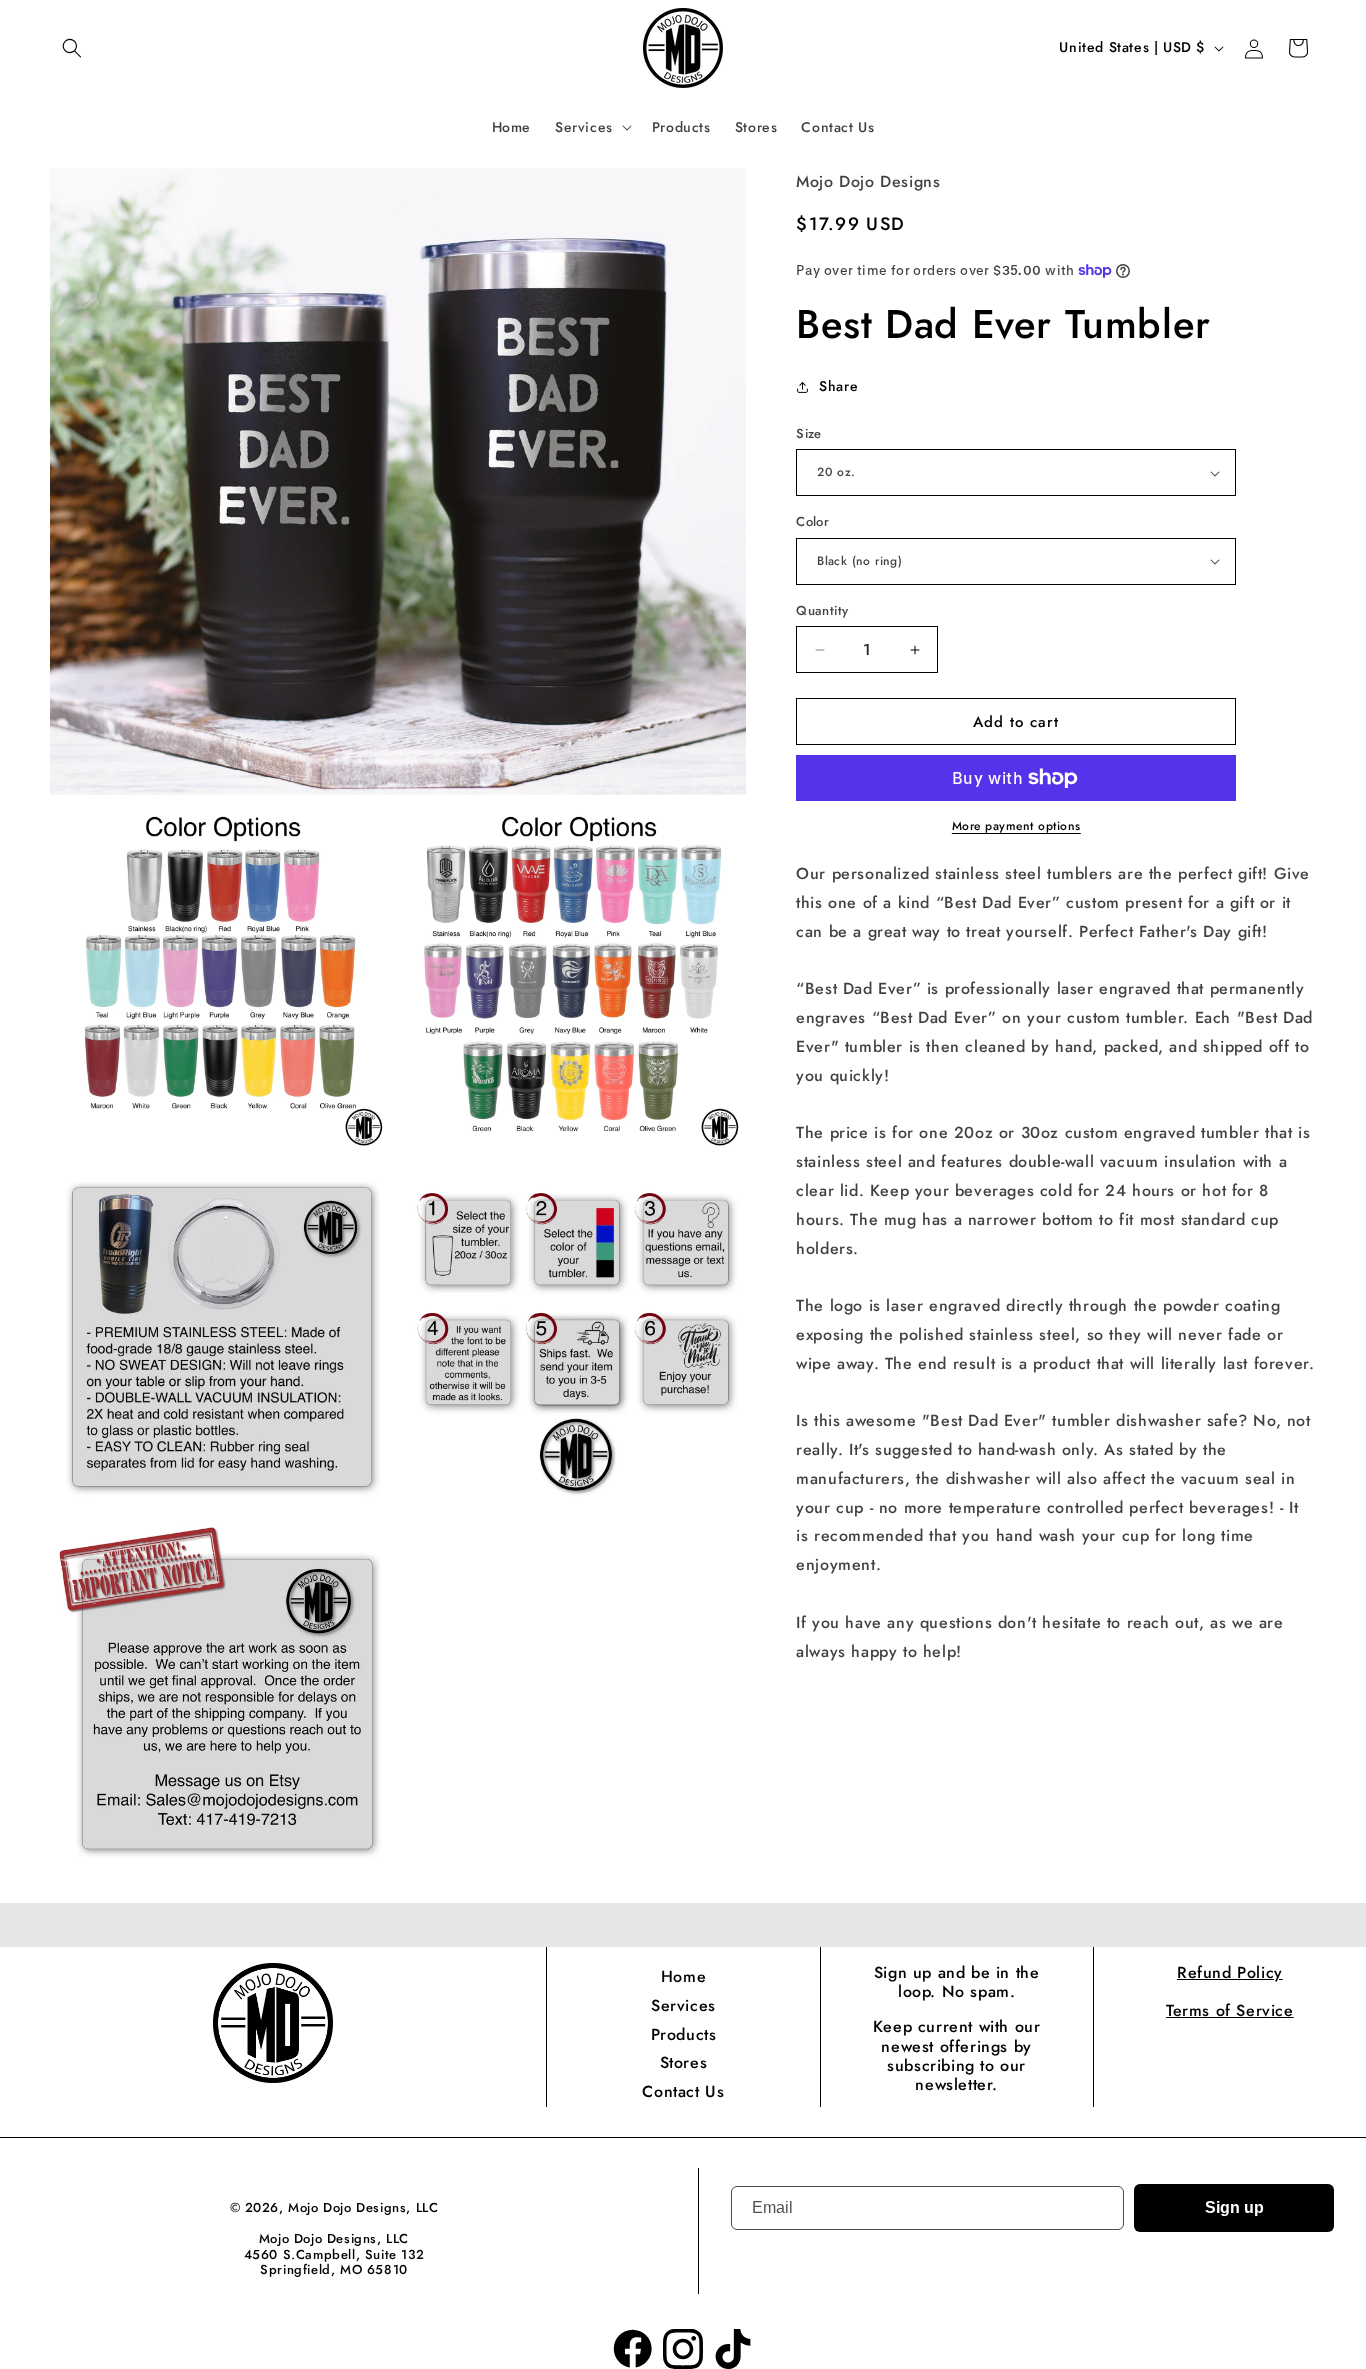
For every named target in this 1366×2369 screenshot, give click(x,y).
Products (684, 2034)
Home (683, 1976)
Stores (684, 2062)
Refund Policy (1230, 1972)
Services (683, 2005)
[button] (72, 48)
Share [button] (838, 386)
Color (812, 521)
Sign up (1234, 2207)
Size (809, 433)
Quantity (822, 610)
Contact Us (683, 2091)
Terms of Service (1230, 2010)
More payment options (1016, 826)
